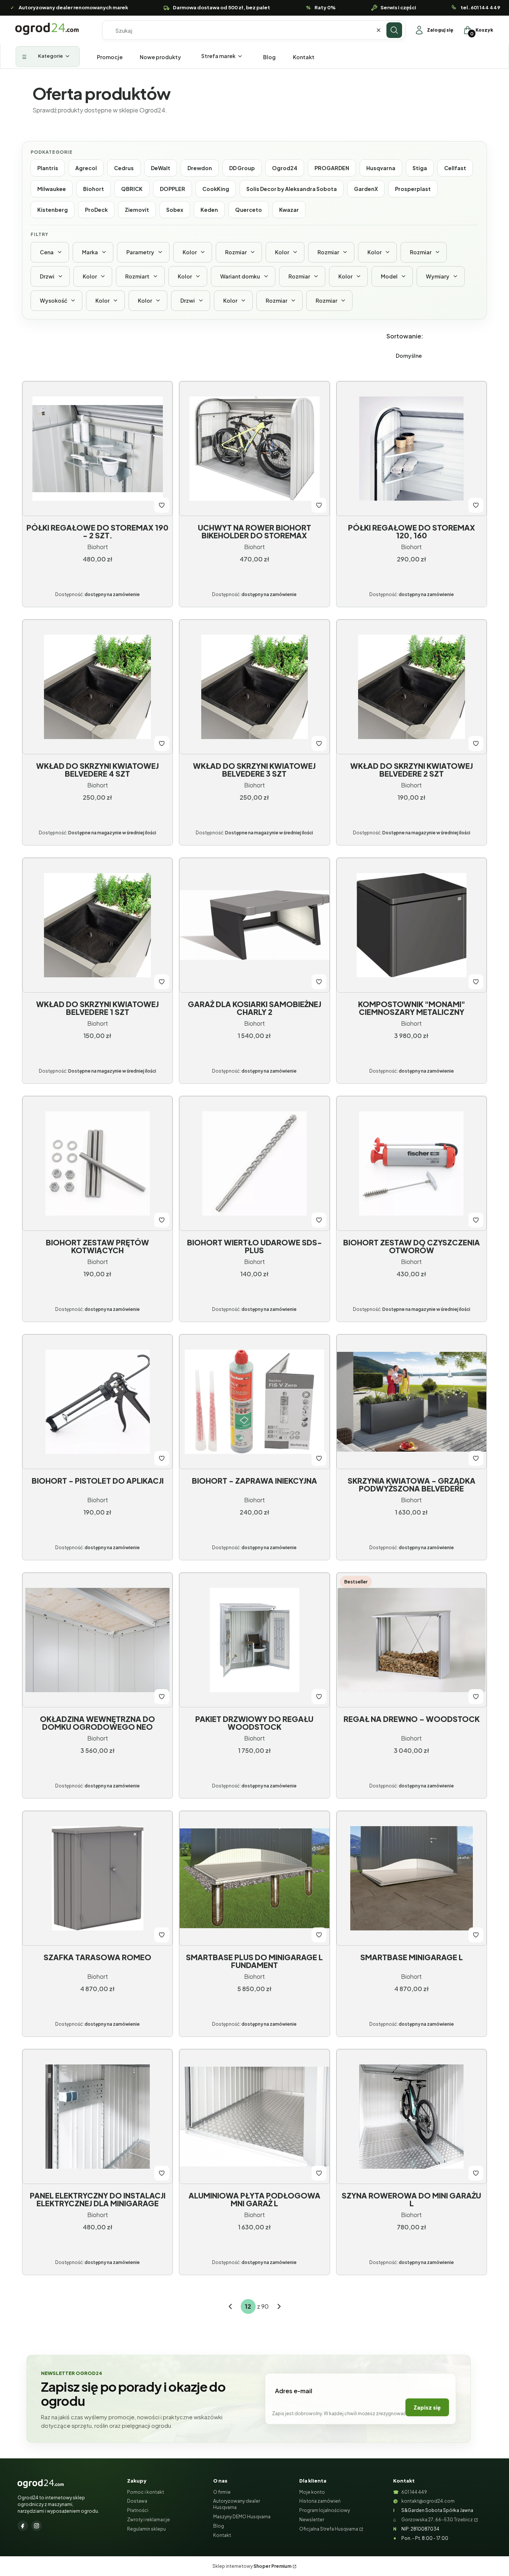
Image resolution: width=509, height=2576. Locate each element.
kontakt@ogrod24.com (428, 2501)
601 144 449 (414, 2492)
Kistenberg (53, 210)
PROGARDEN (332, 168)
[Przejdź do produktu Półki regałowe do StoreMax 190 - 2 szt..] (97, 449)
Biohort (94, 189)
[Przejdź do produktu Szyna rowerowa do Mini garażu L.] (412, 2117)
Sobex (175, 210)
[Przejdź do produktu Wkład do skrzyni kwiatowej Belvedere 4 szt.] (97, 687)
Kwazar (289, 210)
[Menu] (48, 57)
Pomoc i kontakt (146, 2492)
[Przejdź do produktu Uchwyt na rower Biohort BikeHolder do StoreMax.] (254, 449)
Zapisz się (427, 2407)
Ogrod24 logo (47, 29)
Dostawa (137, 2501)
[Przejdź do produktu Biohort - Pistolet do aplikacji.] (97, 1402)
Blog (219, 2526)
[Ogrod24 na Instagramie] (37, 2526)
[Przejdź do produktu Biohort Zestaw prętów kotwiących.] (97, 1163)
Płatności (138, 2510)
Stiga (420, 168)
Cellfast (455, 168)
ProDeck (96, 210)
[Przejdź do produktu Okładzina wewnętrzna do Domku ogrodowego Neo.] (97, 1640)
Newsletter (312, 2520)
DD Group (242, 168)
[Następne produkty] (279, 2306)
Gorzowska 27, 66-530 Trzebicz (437, 2520)
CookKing (216, 189)
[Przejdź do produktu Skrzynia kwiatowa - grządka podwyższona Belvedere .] (412, 1402)
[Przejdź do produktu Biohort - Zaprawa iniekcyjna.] (254, 1402)
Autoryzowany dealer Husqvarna (237, 2504)
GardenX (366, 189)
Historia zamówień (320, 2501)
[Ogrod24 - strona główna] (41, 2484)
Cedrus (124, 168)
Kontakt (222, 2535)
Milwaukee (52, 189)
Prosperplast (413, 189)
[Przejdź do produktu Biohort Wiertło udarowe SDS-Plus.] (254, 1163)
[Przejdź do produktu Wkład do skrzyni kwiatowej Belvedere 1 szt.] (97, 925)
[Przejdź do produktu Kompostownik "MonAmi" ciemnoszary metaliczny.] (412, 925)
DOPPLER (173, 189)
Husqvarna (381, 168)
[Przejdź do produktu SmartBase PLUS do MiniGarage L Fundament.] (254, 1878)
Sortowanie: (405, 336)
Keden (209, 210)
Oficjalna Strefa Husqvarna (329, 2529)
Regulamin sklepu (146, 2529)
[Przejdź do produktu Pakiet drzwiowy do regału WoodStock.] (254, 1640)
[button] (394, 30)
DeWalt (161, 168)
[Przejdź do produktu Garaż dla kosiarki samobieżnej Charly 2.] (254, 925)
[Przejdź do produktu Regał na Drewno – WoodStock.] (412, 1640)
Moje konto (312, 2492)
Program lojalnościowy (325, 2510)
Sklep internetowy (252, 2566)
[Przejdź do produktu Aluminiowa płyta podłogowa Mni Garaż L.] (254, 2117)
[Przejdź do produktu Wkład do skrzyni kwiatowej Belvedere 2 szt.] (412, 687)
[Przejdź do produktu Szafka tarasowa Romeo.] (97, 1878)
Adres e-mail (294, 2391)
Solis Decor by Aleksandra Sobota (292, 189)
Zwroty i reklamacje (148, 2520)
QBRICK (132, 189)
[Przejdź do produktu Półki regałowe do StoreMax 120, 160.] (412, 449)
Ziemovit (137, 210)
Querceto (249, 210)
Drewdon (200, 168)
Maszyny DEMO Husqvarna (242, 2517)
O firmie (222, 2492)
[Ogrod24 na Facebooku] (23, 2526)
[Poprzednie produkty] (230, 2306)
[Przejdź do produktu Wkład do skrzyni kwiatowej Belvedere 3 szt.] (254, 687)
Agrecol (86, 168)
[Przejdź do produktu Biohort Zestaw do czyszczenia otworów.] (412, 1163)
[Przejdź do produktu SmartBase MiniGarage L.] (412, 1878)
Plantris (48, 168)
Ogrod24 (285, 168)
